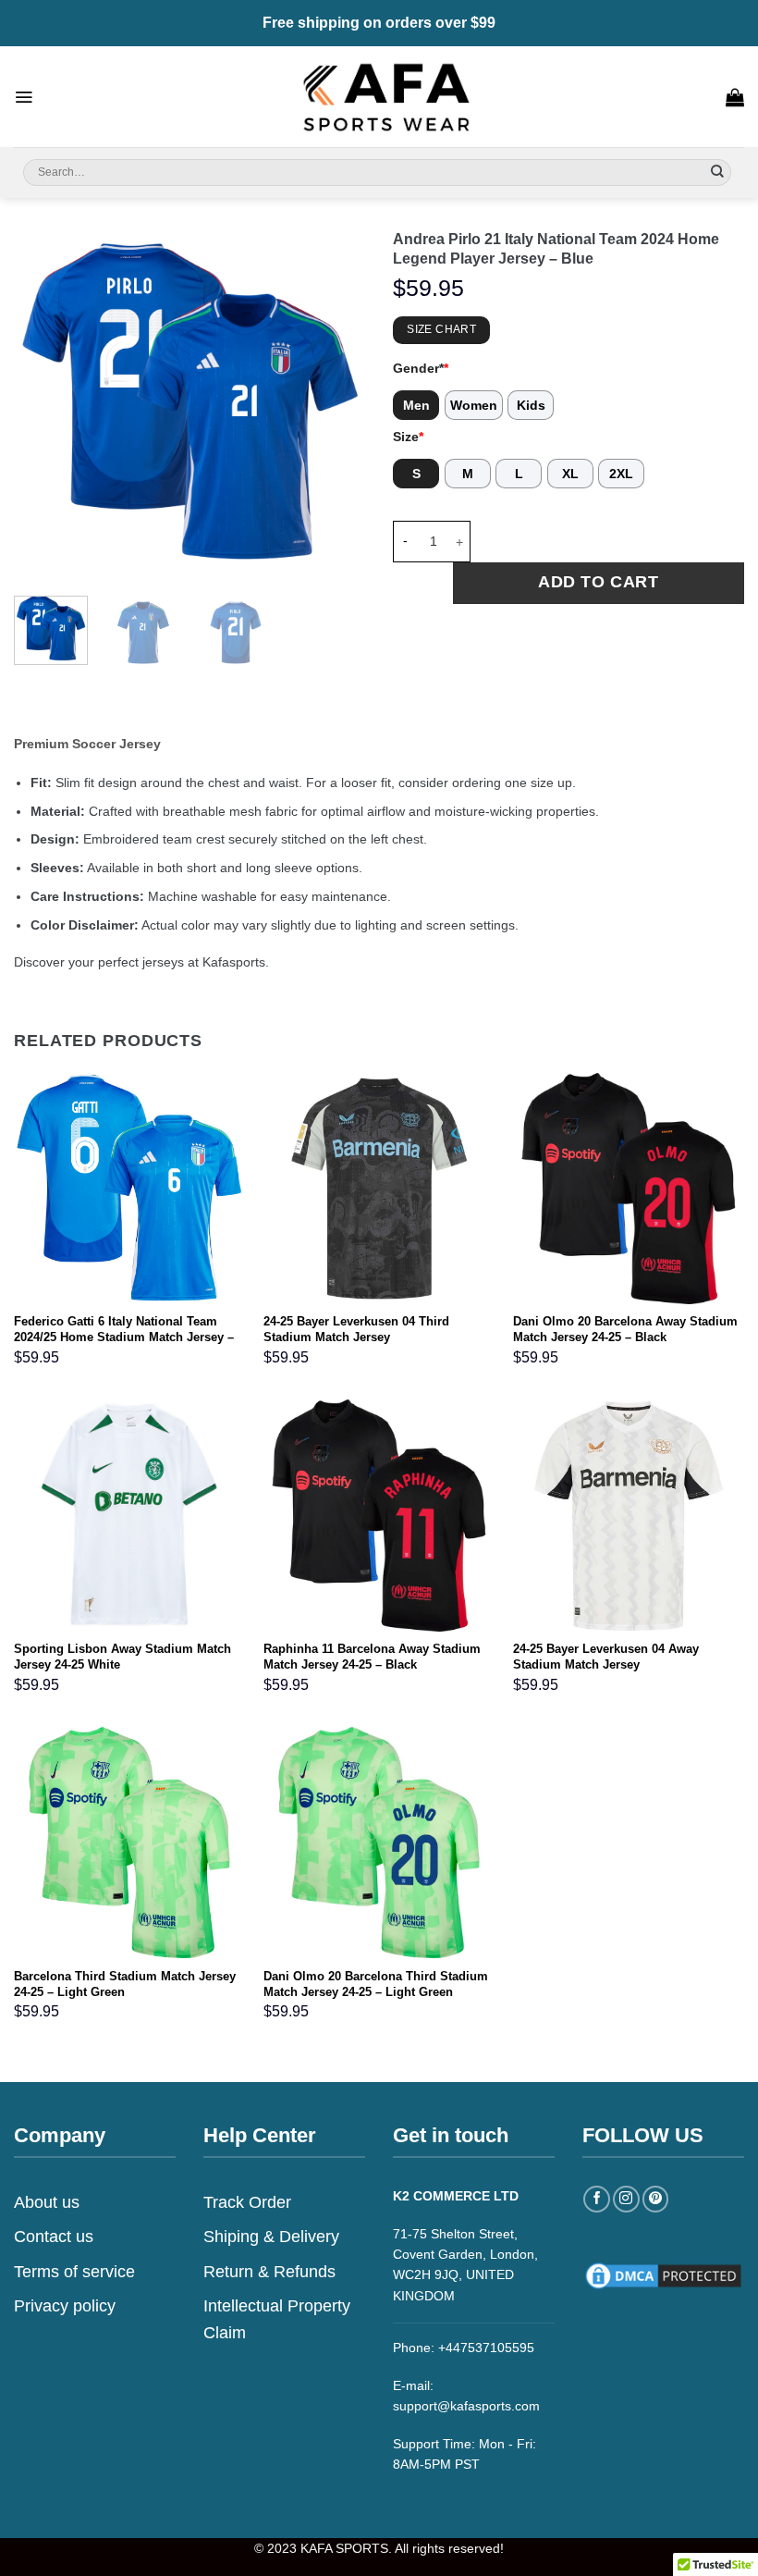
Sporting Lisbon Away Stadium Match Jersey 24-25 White (122, 1657)
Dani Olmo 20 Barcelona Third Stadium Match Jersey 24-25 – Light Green (376, 1984)
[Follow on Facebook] (597, 2199)
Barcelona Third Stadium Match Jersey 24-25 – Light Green (125, 1984)
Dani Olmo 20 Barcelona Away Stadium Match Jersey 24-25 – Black (625, 1329)
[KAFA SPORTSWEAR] (386, 97)
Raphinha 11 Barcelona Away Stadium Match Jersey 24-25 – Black (372, 1657)
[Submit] (717, 173)
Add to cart (598, 582)
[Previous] (44, 401)
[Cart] (735, 97)
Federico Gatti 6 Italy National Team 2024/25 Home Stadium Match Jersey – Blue (124, 1337)
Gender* (421, 368)
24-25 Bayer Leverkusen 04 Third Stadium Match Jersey (356, 1329)
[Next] (335, 401)
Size (408, 437)
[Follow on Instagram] (626, 2199)
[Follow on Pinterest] (656, 2199)
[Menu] (24, 97)
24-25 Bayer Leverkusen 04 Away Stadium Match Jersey (606, 1657)
